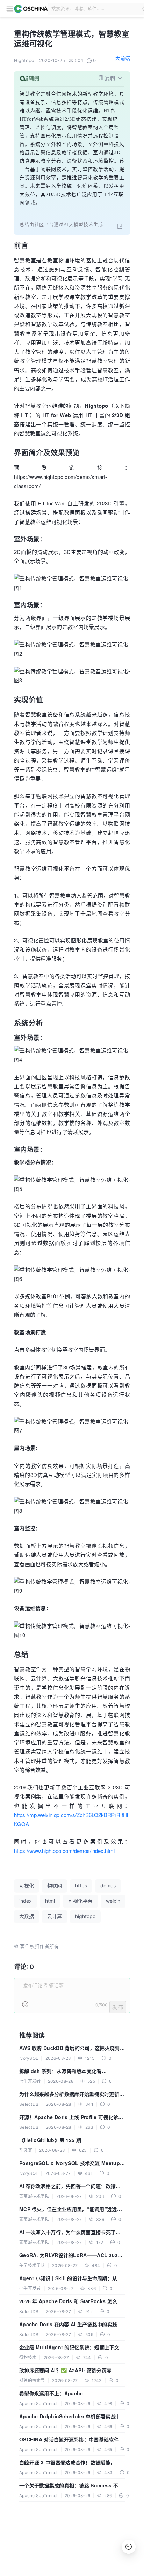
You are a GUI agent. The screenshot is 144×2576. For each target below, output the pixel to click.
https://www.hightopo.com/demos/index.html (64, 1851)
